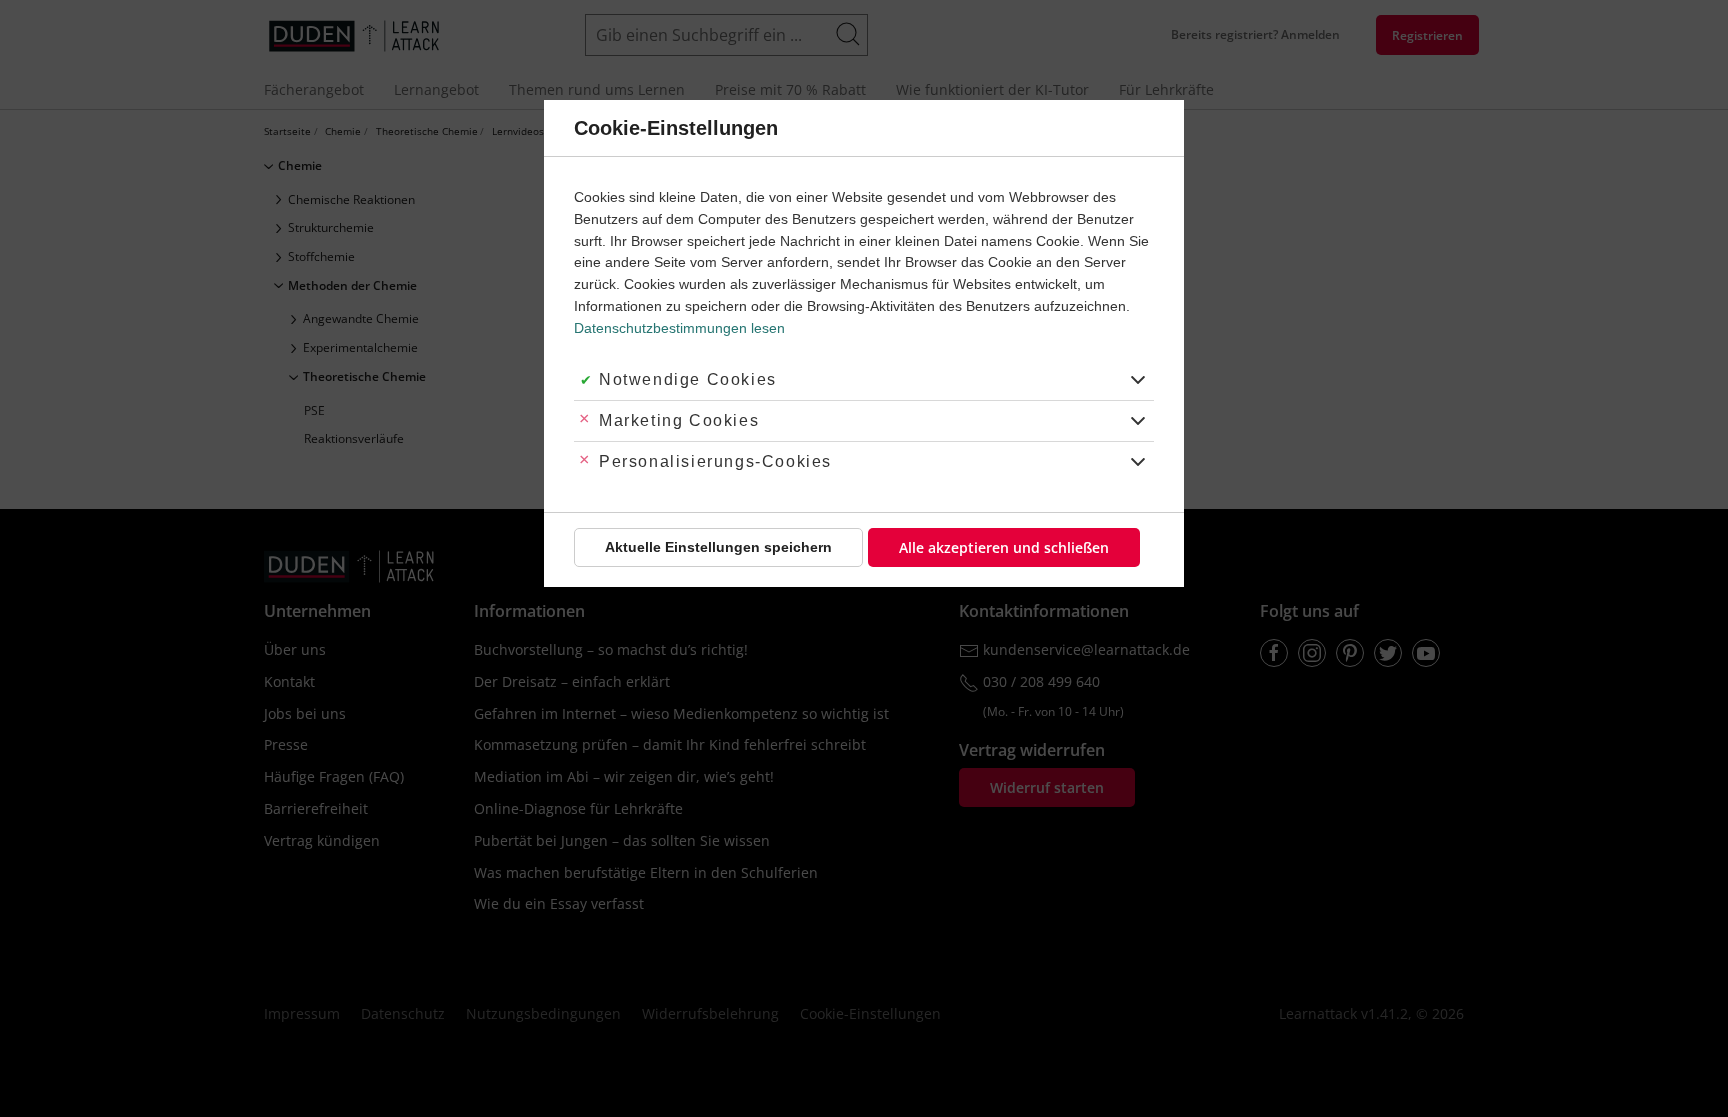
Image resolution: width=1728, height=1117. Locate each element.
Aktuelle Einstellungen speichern (718, 547)
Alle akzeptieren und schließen (1004, 547)
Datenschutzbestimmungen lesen (679, 328)
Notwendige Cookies (688, 379)
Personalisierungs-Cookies (715, 461)
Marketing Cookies (679, 420)
